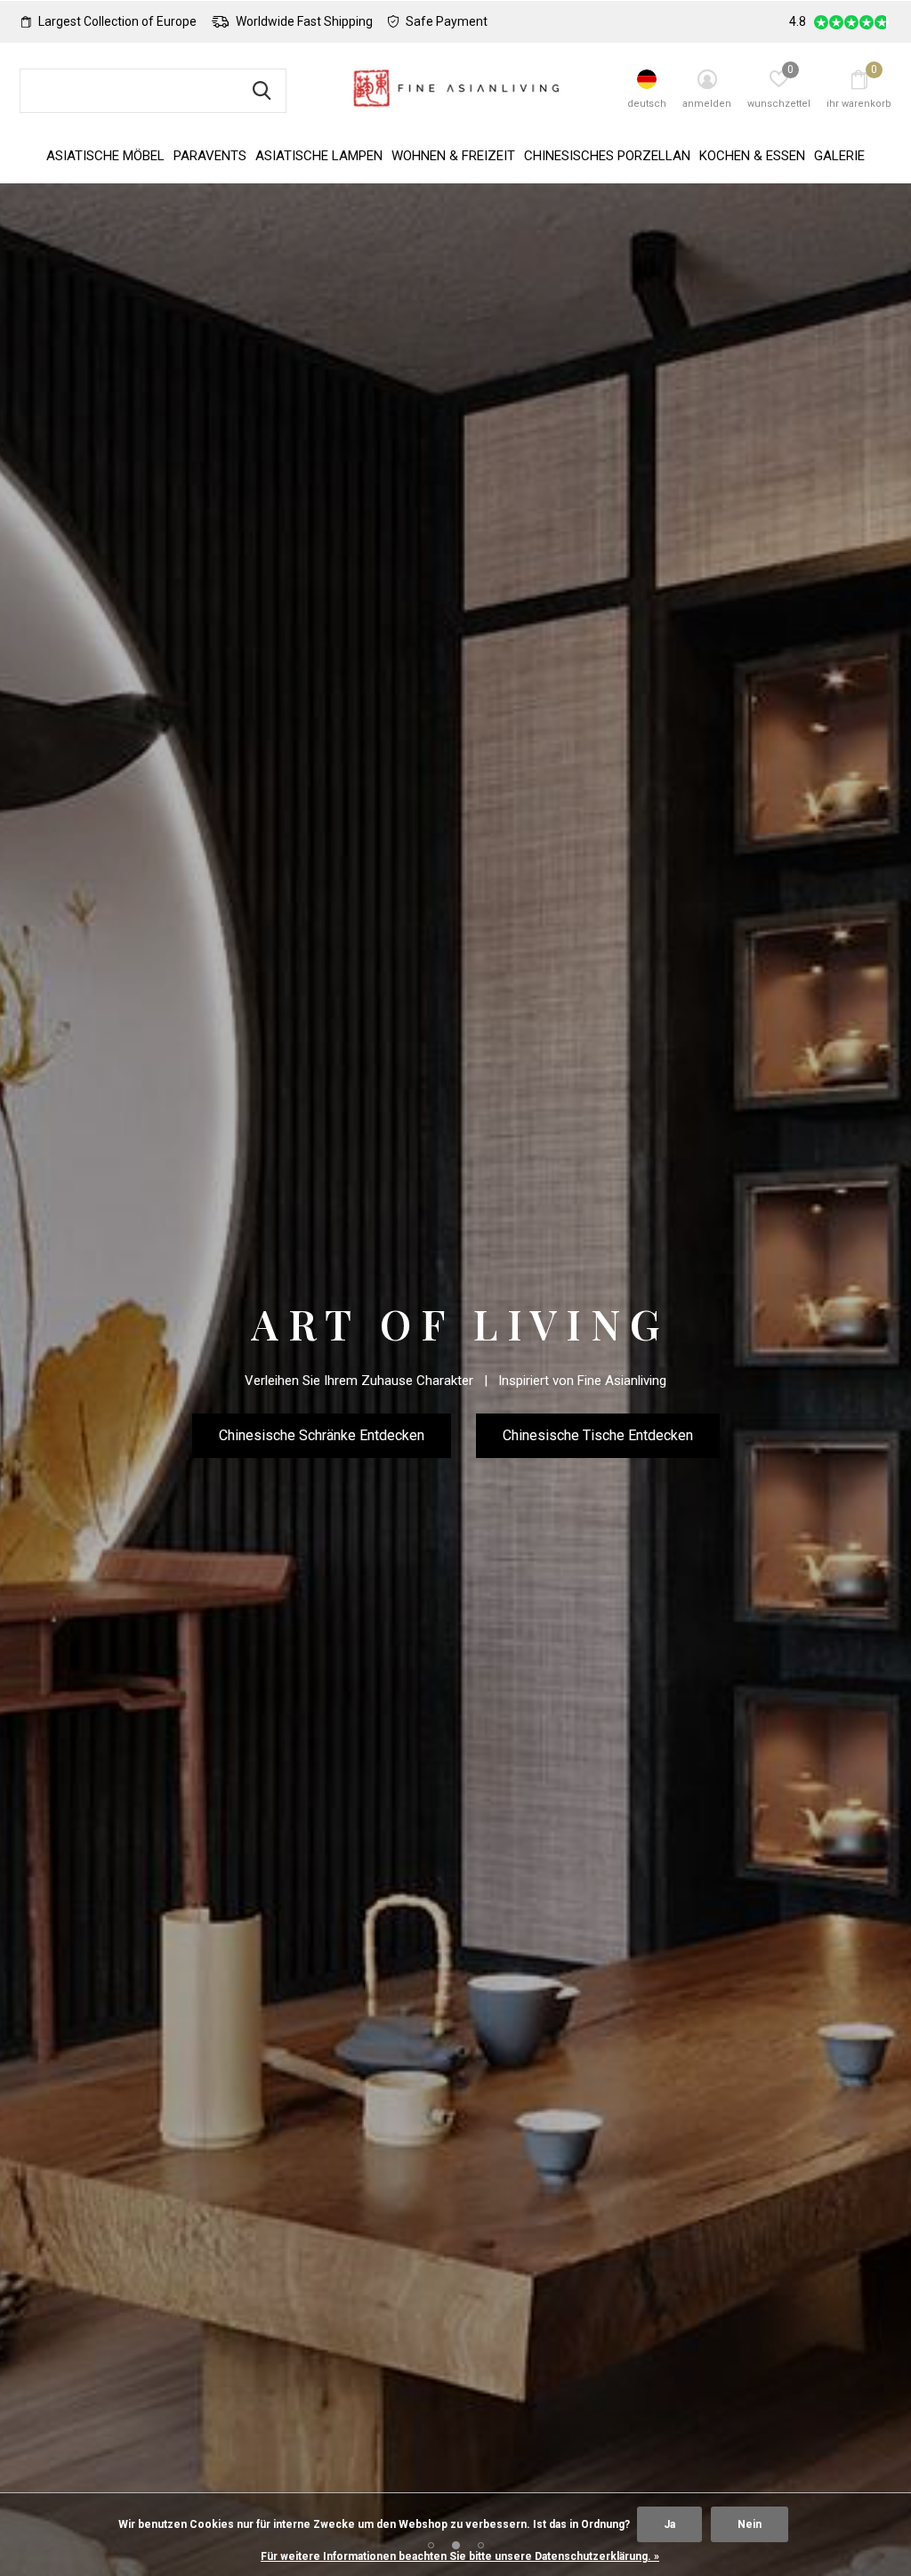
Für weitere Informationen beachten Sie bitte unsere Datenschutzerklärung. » (460, 2556)
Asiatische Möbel (105, 156)
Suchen (262, 91)
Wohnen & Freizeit (453, 156)
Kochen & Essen (752, 156)
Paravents (210, 156)
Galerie (839, 156)
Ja (669, 2524)
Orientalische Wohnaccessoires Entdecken (456, 1460)
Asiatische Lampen (319, 156)
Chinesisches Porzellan (607, 156)
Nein (750, 2524)
